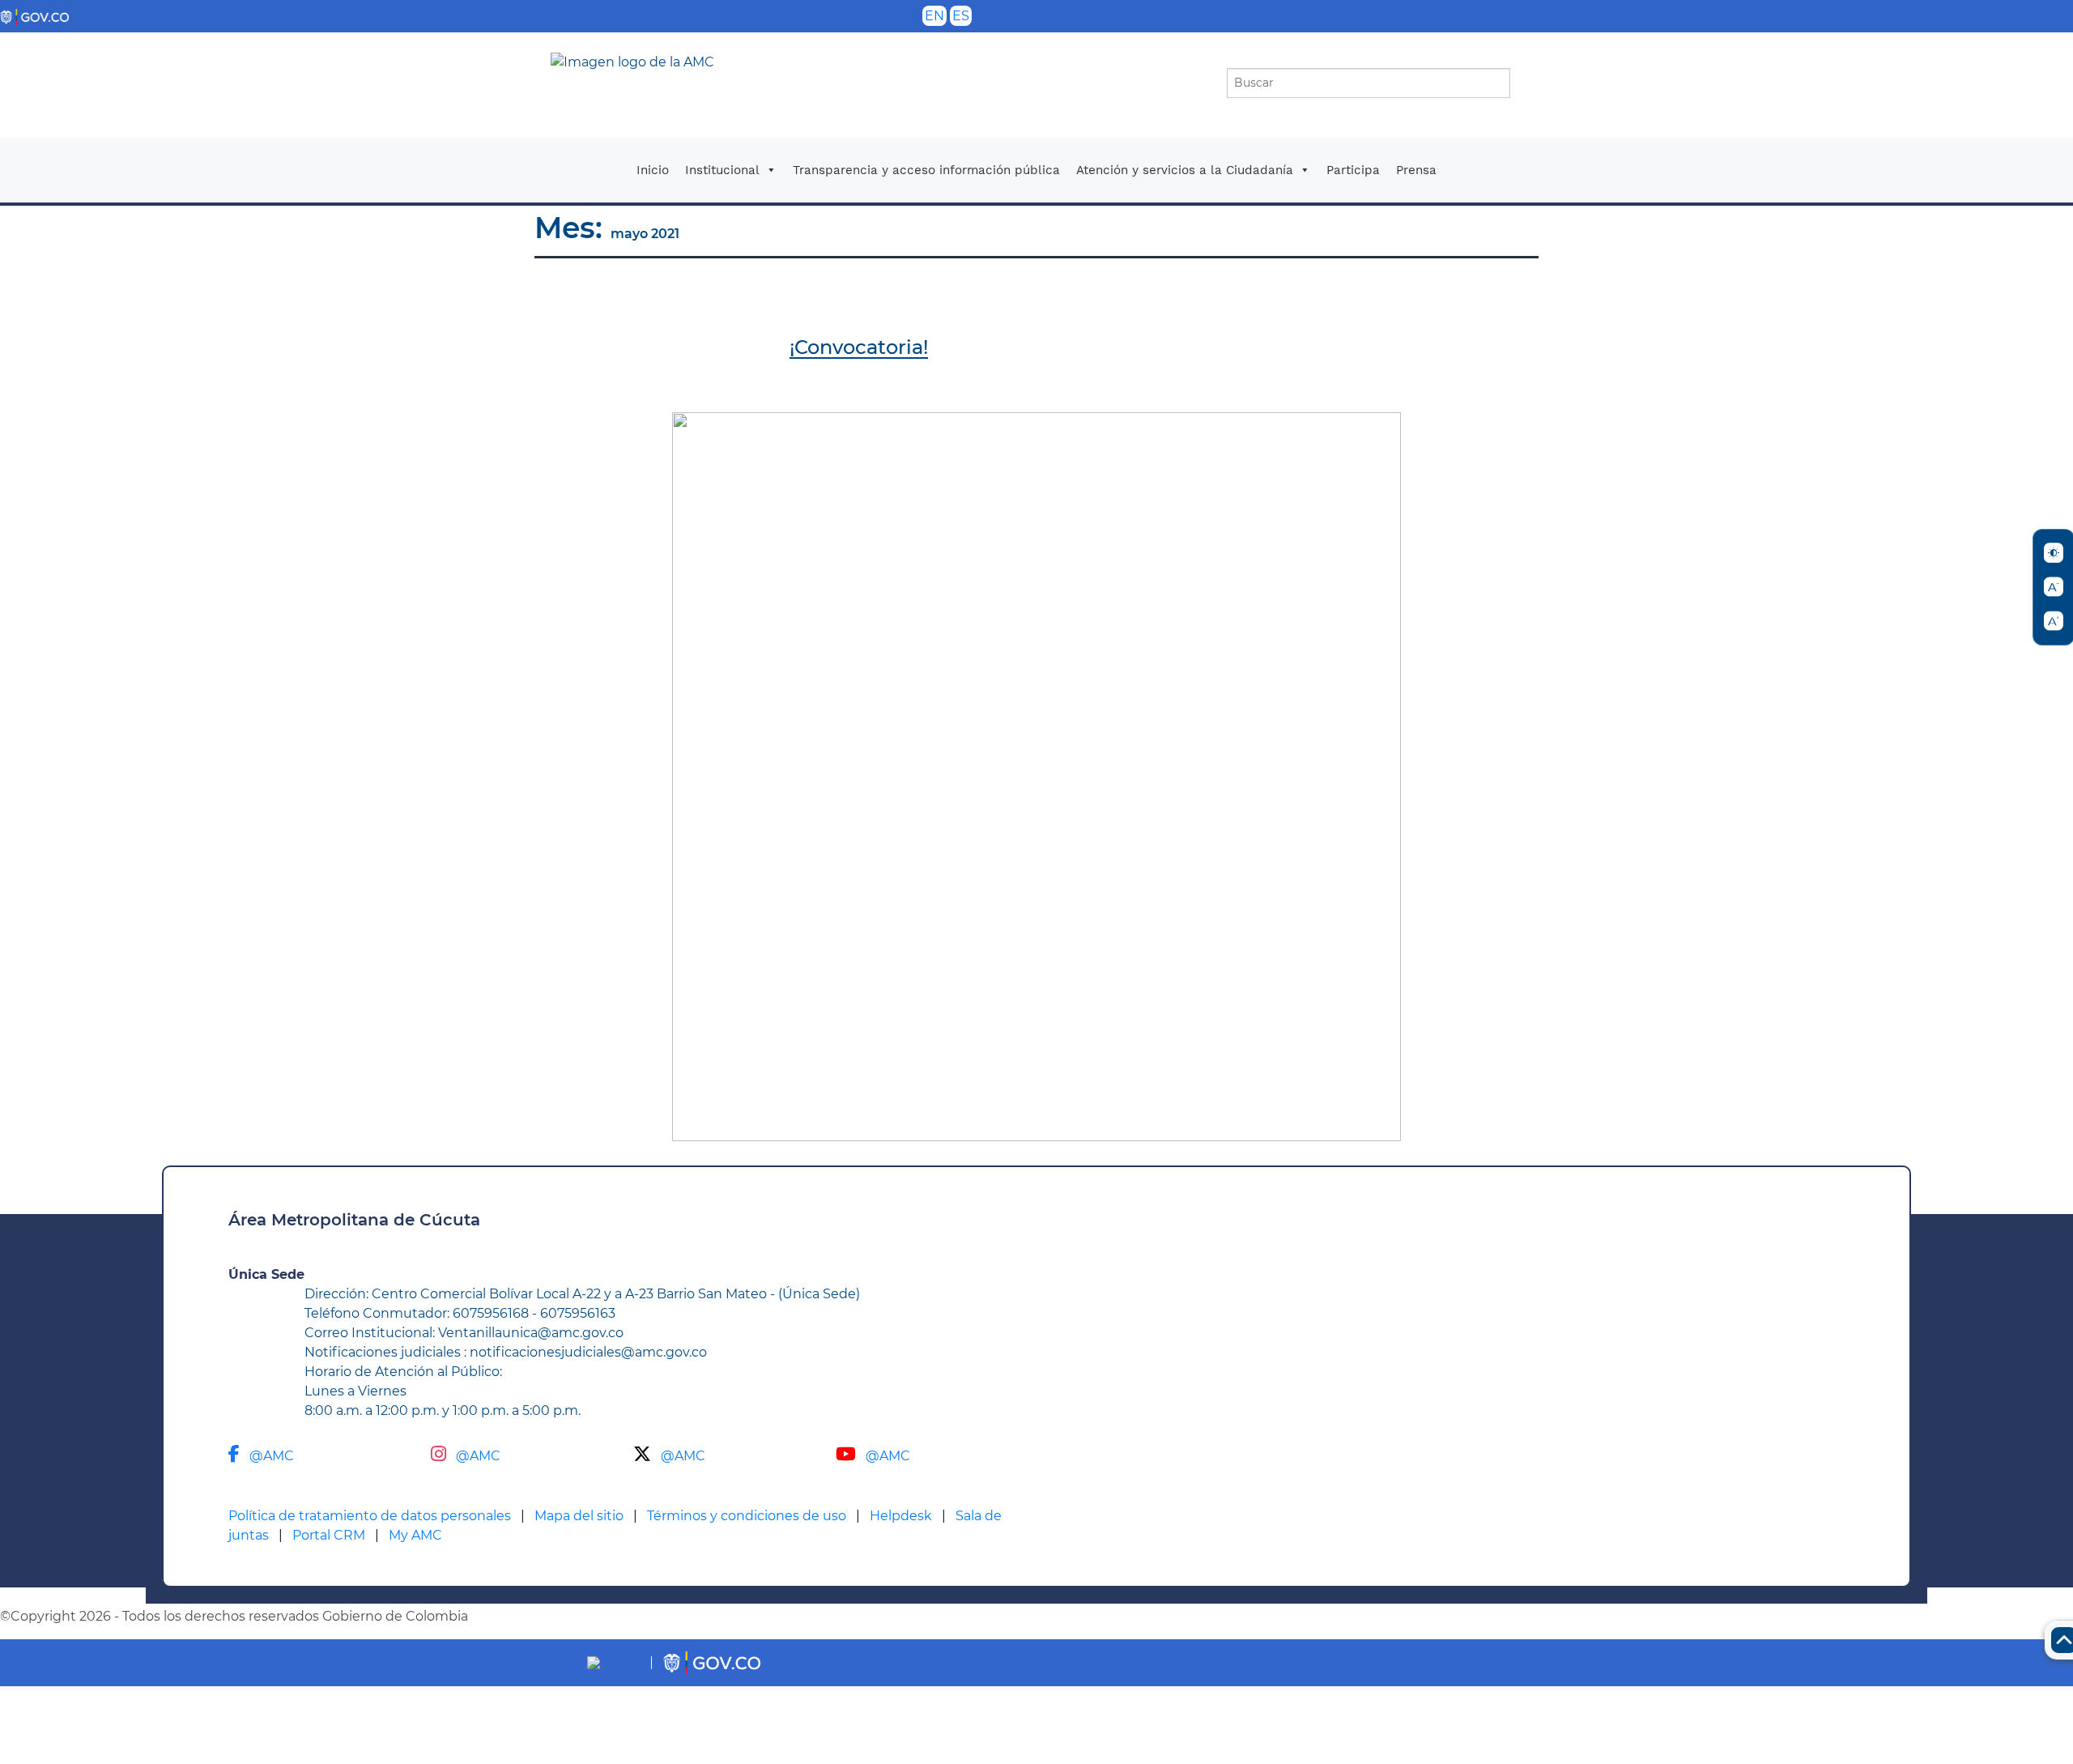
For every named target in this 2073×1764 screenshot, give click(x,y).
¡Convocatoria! (859, 347)
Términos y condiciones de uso (747, 1516)
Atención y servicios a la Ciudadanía (1185, 170)
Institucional (722, 170)
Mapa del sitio (579, 1516)
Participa (1353, 170)
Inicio (653, 170)
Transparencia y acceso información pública (926, 170)
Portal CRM (329, 1535)
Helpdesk (901, 1516)
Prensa (1416, 170)
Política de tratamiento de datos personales (370, 1516)
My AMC (415, 1535)
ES (961, 16)
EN (934, 16)
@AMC (272, 1456)
